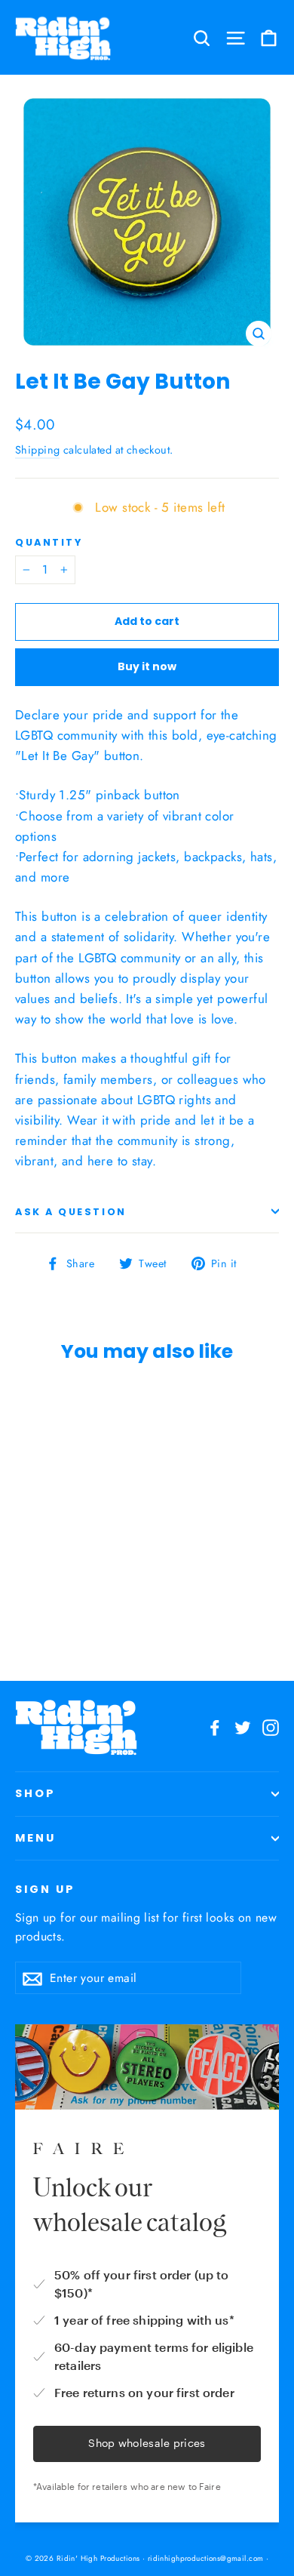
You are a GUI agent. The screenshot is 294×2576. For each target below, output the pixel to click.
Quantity (49, 542)
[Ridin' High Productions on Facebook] (215, 1727)
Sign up (45, 1889)
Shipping (37, 450)
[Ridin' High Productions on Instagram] (271, 1727)
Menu (35, 1838)
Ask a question (71, 1212)
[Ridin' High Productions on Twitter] (243, 1727)
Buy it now (147, 666)
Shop (35, 1793)
